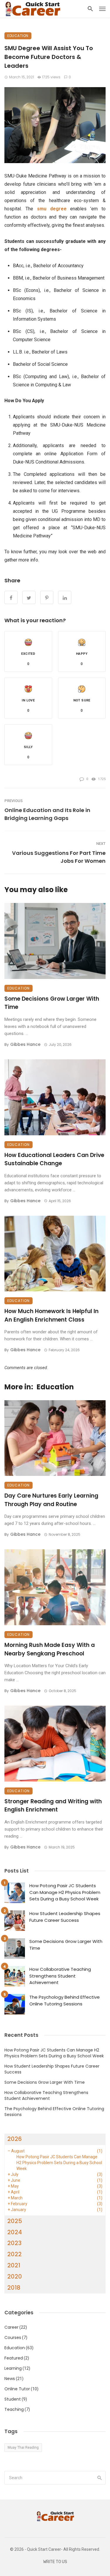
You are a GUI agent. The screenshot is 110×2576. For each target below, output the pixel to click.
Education (18, 36)
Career (11, 2327)
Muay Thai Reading (23, 2448)
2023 (15, 2243)
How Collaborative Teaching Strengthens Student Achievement (60, 1976)
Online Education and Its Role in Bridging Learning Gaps (47, 814)
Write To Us (55, 2562)
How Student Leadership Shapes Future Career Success (65, 1917)
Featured (14, 2358)
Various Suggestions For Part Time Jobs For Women (59, 857)
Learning (13, 2368)
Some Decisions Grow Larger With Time (52, 1003)
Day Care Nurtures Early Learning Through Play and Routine (51, 1500)
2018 (14, 2288)
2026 (15, 2139)
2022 (15, 2254)
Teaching (14, 2409)
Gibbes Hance (25, 1044)
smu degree (52, 209)
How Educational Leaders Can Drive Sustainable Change (54, 1159)
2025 (15, 2221)
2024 (15, 2232)
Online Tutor (17, 2389)
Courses (13, 2337)
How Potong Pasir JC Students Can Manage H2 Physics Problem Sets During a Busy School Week (65, 1892)
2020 (15, 2276)
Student (13, 2399)
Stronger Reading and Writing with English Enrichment (53, 1806)
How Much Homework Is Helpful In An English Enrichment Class (51, 1315)
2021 (14, 2265)
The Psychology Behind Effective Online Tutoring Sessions (65, 2000)
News (10, 2379)
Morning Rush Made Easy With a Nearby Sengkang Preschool (50, 1649)
